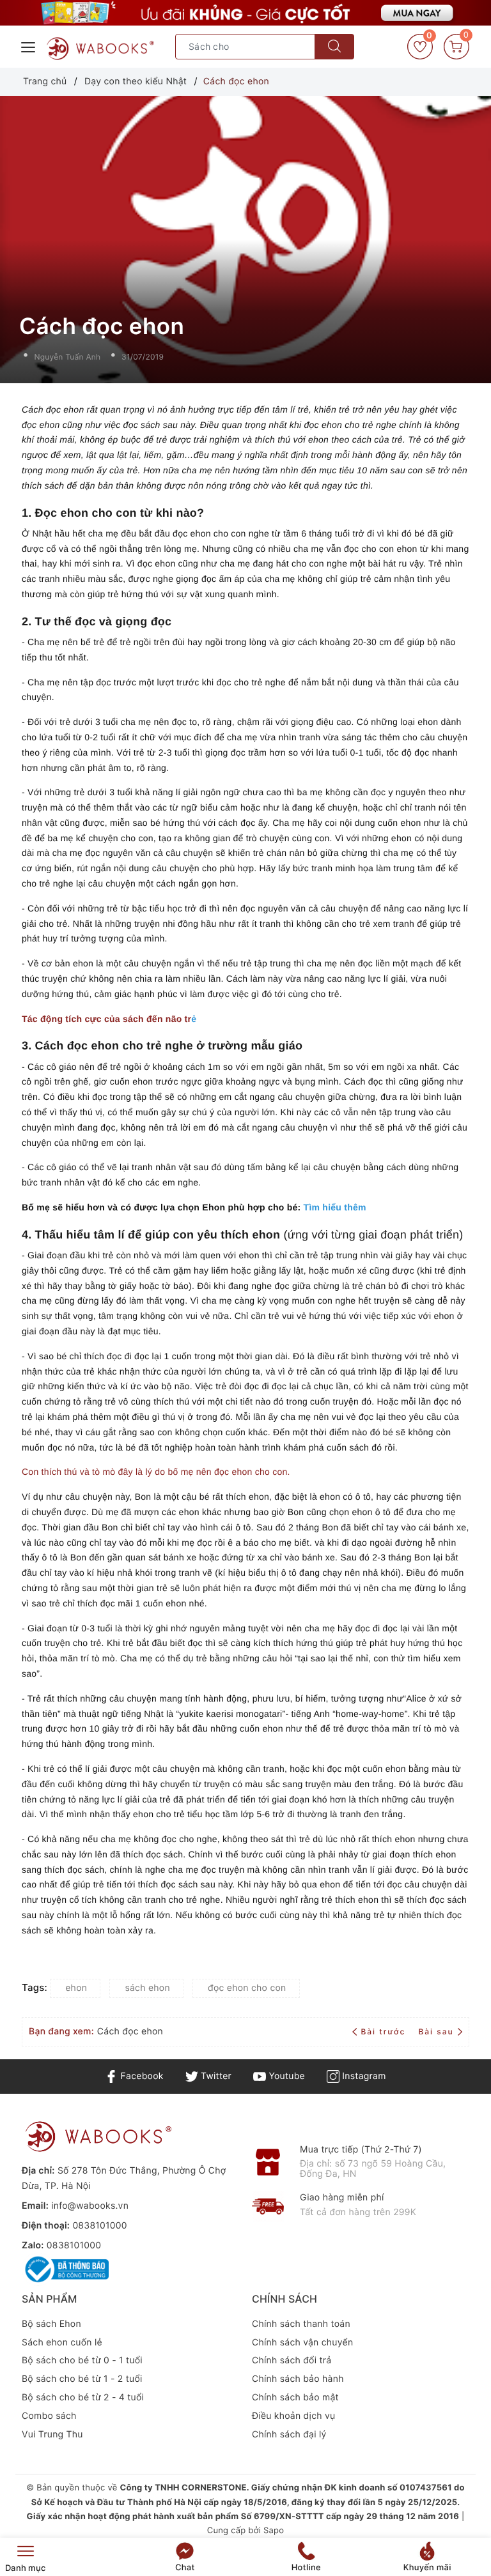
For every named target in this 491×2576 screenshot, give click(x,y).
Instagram (362, 2076)
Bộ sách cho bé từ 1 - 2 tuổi (82, 2379)
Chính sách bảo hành (298, 2379)
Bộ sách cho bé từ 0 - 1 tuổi (82, 2360)
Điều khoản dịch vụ (293, 2416)
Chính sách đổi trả (292, 2360)
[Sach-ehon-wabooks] (245, 13)
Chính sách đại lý (289, 2435)
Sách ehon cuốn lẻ (62, 2343)
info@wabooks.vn (90, 2206)
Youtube (285, 2076)
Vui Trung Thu (52, 2435)
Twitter (215, 2076)
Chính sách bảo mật (295, 2397)
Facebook (140, 2076)
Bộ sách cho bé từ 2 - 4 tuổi (83, 2397)
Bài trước (385, 2031)
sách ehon (147, 1988)
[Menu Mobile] (29, 46)
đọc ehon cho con (247, 1988)
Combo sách (49, 2416)
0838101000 (99, 2226)
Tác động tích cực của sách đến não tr (106, 1019)
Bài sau (436, 2031)
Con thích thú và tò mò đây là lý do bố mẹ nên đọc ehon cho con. (156, 1472)
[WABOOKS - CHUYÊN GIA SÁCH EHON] (100, 49)
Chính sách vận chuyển (302, 2343)
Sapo (274, 2531)
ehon (76, 1988)
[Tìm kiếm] (334, 47)
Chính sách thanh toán (301, 2324)
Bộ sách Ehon (51, 2324)
